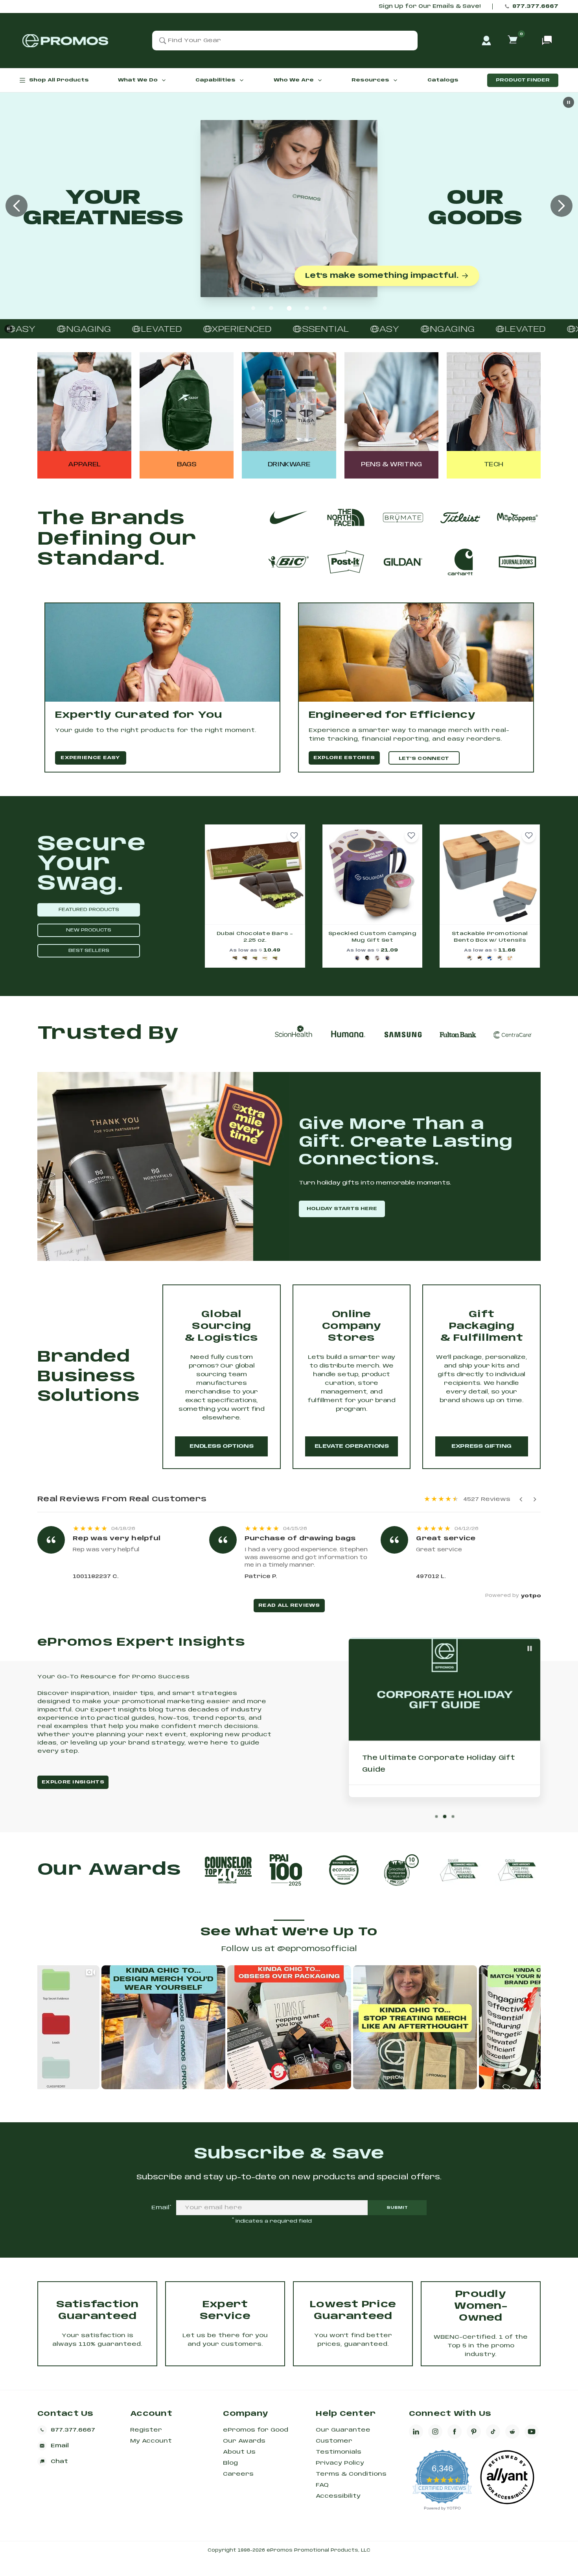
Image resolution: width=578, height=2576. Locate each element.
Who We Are (294, 80)
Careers (238, 2474)
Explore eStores (344, 758)
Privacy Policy (340, 2463)
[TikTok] (493, 2432)
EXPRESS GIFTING (481, 1446)
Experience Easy (90, 758)
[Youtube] (532, 2432)
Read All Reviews (289, 1605)
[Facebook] (455, 2432)
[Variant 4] (265, 958)
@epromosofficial (317, 1949)
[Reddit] (512, 2432)
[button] (294, 836)
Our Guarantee (343, 2430)
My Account (151, 2441)
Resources (370, 80)
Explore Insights (73, 1782)
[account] (486, 41)
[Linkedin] (416, 2432)
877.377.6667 (535, 6)
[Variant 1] (235, 958)
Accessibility (338, 2496)
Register (146, 2430)
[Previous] (521, 1499)
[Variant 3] (255, 958)
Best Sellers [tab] (89, 951)
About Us (239, 2452)
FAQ (322, 2485)
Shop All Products (59, 80)
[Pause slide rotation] (530, 1648)
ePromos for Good (256, 2430)
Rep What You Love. (417, 277)
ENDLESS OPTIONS (221, 1446)
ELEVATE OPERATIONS (352, 1446)
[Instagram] (435, 2432)
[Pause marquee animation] (8, 329)
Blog (230, 2463)
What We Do (138, 80)
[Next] (535, 1499)
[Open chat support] (547, 41)
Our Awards (244, 2441)
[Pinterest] (474, 2432)
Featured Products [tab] (89, 910)
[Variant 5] (275, 958)
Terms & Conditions (351, 2474)
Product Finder (523, 80)
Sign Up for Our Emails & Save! (430, 6)
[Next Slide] (561, 206)
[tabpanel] (372, 896)
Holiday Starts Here (342, 1209)
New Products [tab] (89, 930)
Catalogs (443, 80)
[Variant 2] (245, 958)
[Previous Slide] (17, 206)
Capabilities (215, 80)
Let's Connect (424, 759)
